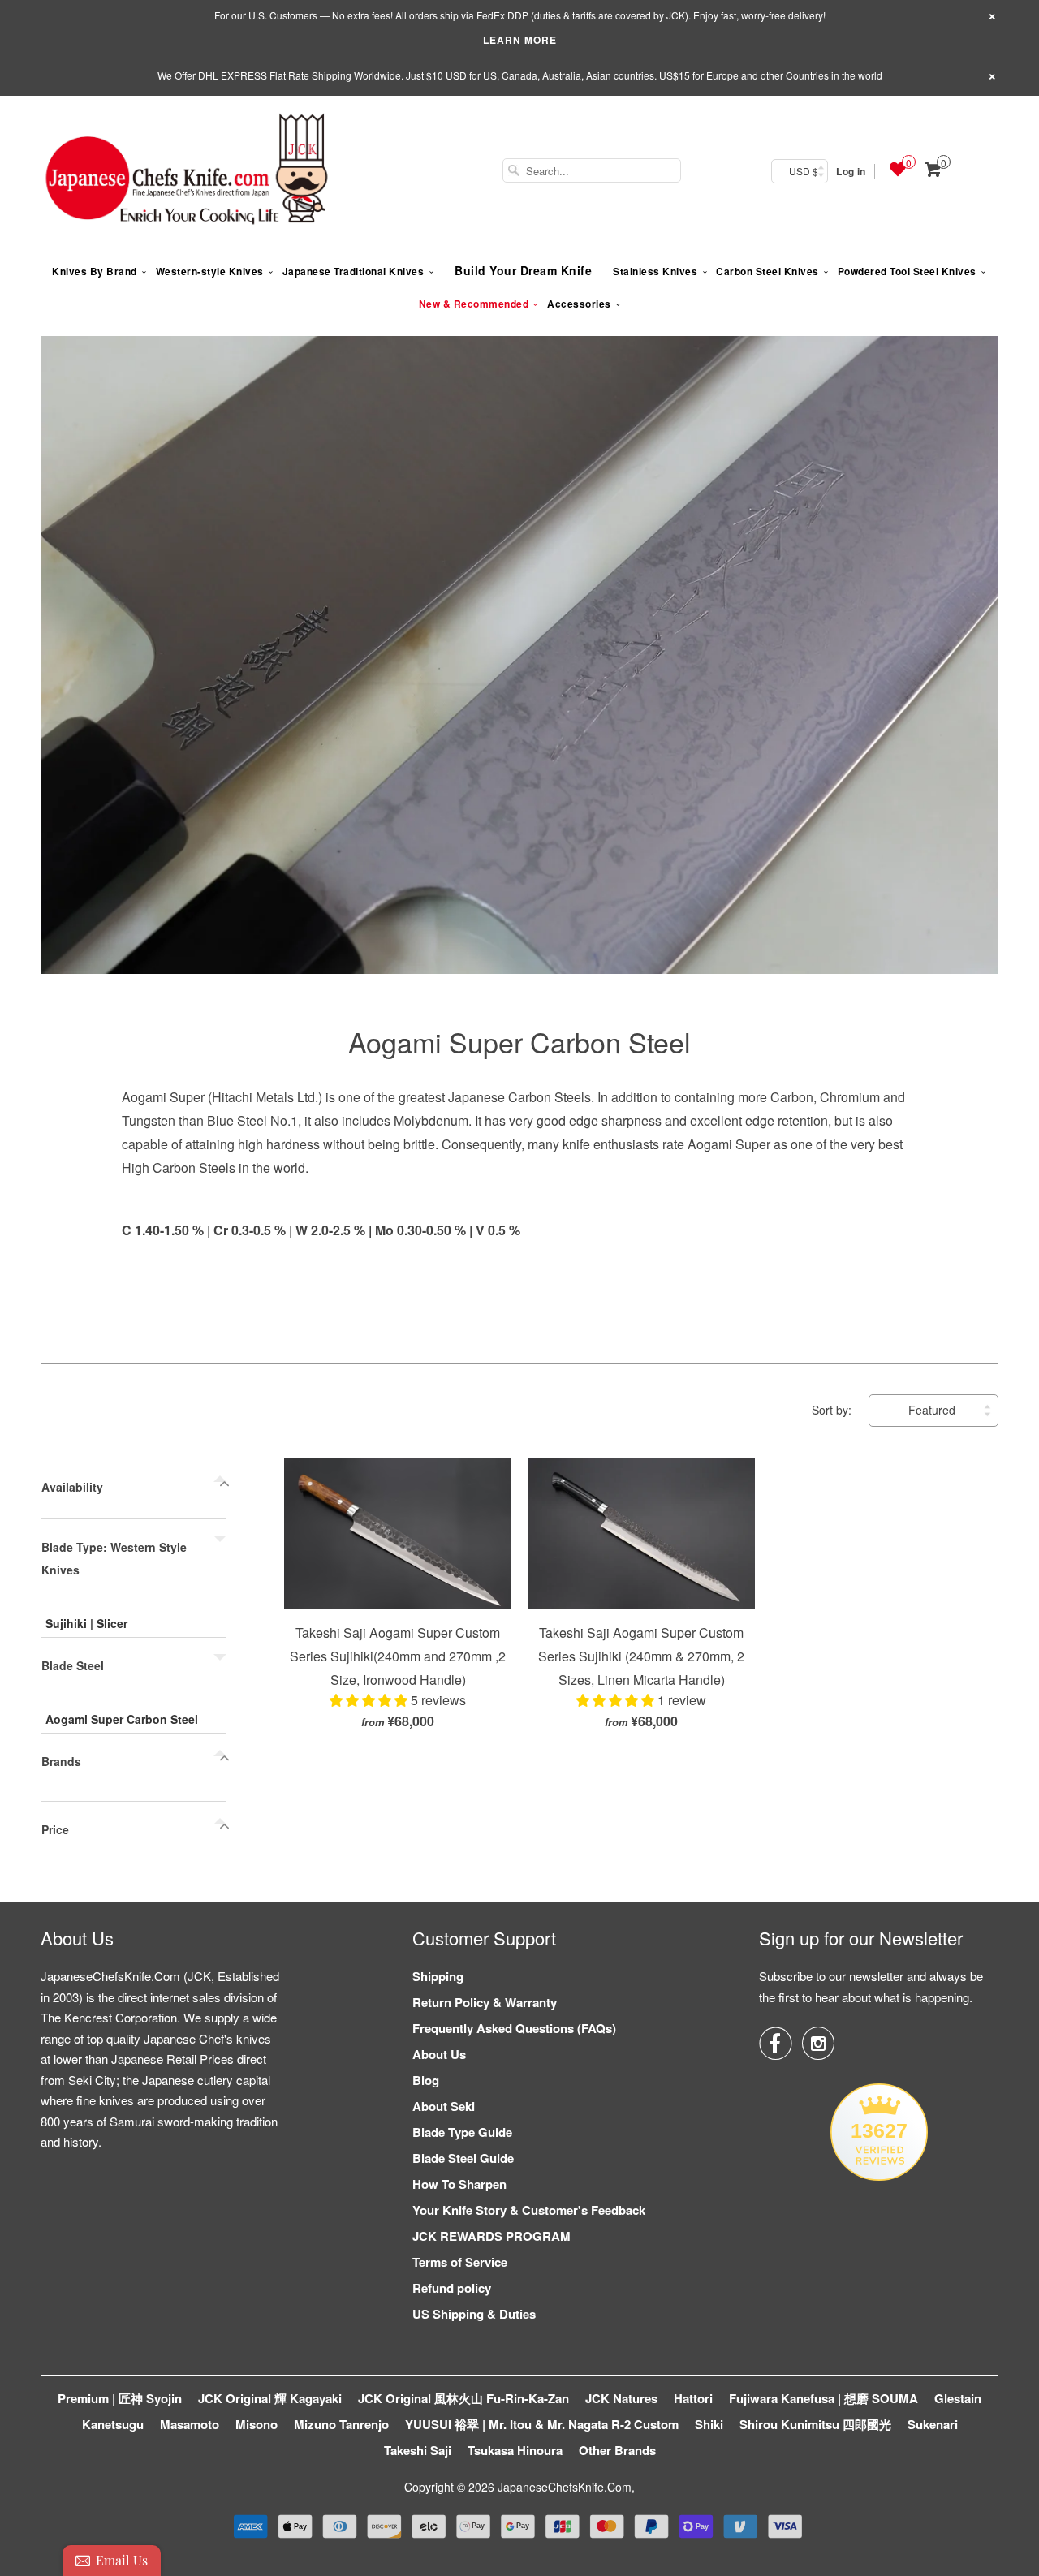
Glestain (958, 2398)
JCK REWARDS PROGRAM (491, 2236)
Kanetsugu (113, 2424)
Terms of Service (460, 2262)
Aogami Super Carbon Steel (519, 1042)
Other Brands (617, 2450)
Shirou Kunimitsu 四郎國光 (815, 2424)
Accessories (579, 304)
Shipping (438, 1976)
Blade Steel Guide (463, 2158)
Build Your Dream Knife (523, 270)
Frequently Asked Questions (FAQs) (514, 2028)
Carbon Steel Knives (767, 271)
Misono (257, 2424)
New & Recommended (474, 304)
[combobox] (592, 170)
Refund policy (452, 2288)
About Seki (444, 2106)
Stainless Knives (655, 271)
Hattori (693, 2398)
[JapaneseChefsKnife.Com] (187, 171)
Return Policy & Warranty (485, 2002)
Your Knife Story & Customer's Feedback (529, 2210)
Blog (426, 2080)
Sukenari (933, 2424)
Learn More (520, 40)
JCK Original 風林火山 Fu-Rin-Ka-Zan (463, 2398)
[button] (370, 1700)
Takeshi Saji (418, 2450)
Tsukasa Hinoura (515, 2450)
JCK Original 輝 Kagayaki (270, 2398)
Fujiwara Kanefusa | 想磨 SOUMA (823, 2398)
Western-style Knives (210, 271)
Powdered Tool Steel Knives (907, 271)
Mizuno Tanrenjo (341, 2424)
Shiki (709, 2424)
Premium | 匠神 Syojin (120, 2398)
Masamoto (190, 2424)
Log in (851, 171)
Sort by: (833, 1410)
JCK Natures (621, 2398)
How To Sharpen (459, 2184)
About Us (439, 2054)
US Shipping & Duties (474, 2314)
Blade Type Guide (462, 2132)
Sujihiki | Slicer (86, 1623)
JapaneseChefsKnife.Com (565, 2487)
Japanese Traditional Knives (354, 271)
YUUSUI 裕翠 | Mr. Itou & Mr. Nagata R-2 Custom (542, 2424)
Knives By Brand (95, 271)
